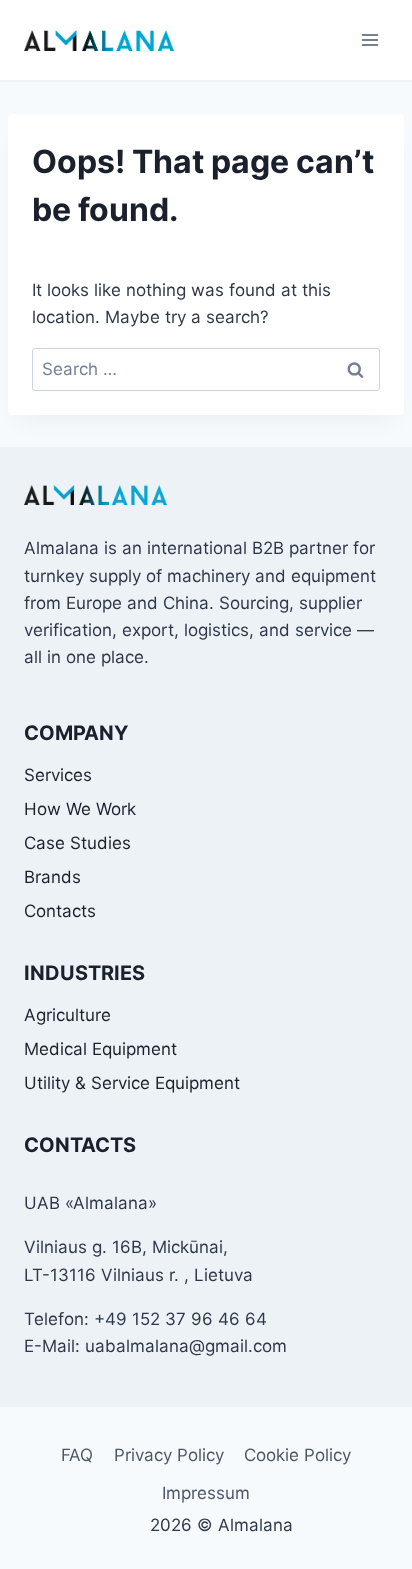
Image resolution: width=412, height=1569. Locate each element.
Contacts (60, 911)
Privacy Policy (169, 1455)
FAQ (77, 1455)
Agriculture (67, 1015)
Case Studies (77, 843)
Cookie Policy (297, 1455)
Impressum (206, 1493)
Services (58, 775)
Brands (52, 877)
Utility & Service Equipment (132, 1083)
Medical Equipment (100, 1049)
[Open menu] (369, 39)
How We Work (80, 809)
